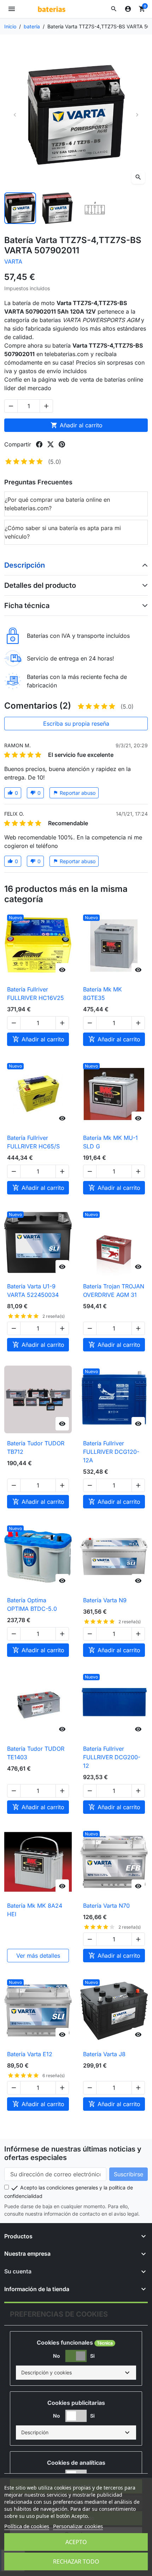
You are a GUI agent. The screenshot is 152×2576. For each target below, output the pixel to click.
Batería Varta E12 (30, 2054)
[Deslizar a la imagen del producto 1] (20, 208)
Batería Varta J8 (104, 2054)
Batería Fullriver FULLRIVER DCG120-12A (111, 1452)
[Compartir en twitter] (51, 444)
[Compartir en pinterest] (62, 444)
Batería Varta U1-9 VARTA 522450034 (33, 1290)
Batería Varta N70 (106, 1906)
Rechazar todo (76, 2561)
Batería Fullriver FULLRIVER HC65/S (33, 1142)
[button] (114, 9)
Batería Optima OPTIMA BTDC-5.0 (32, 1604)
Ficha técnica (27, 606)
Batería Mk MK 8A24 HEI (35, 1910)
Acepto (76, 2542)
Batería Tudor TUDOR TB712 (36, 1447)
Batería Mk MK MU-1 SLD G (110, 1142)
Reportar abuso (74, 793)
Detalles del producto (40, 585)
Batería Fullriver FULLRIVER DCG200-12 (112, 1757)
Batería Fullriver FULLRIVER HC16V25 (36, 994)
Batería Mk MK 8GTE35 (103, 994)
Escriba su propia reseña (76, 724)
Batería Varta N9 (105, 1600)
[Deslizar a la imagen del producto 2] (58, 208)
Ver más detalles (38, 1956)
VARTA (13, 261)
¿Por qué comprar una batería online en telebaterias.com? (57, 504)
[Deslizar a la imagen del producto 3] (95, 208)
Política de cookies (27, 2526)
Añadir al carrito (77, 425)
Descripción (25, 565)
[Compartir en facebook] (39, 444)
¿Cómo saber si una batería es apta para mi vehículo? (63, 532)
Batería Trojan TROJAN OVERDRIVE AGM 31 (114, 1290)
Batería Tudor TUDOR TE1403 (36, 1753)
